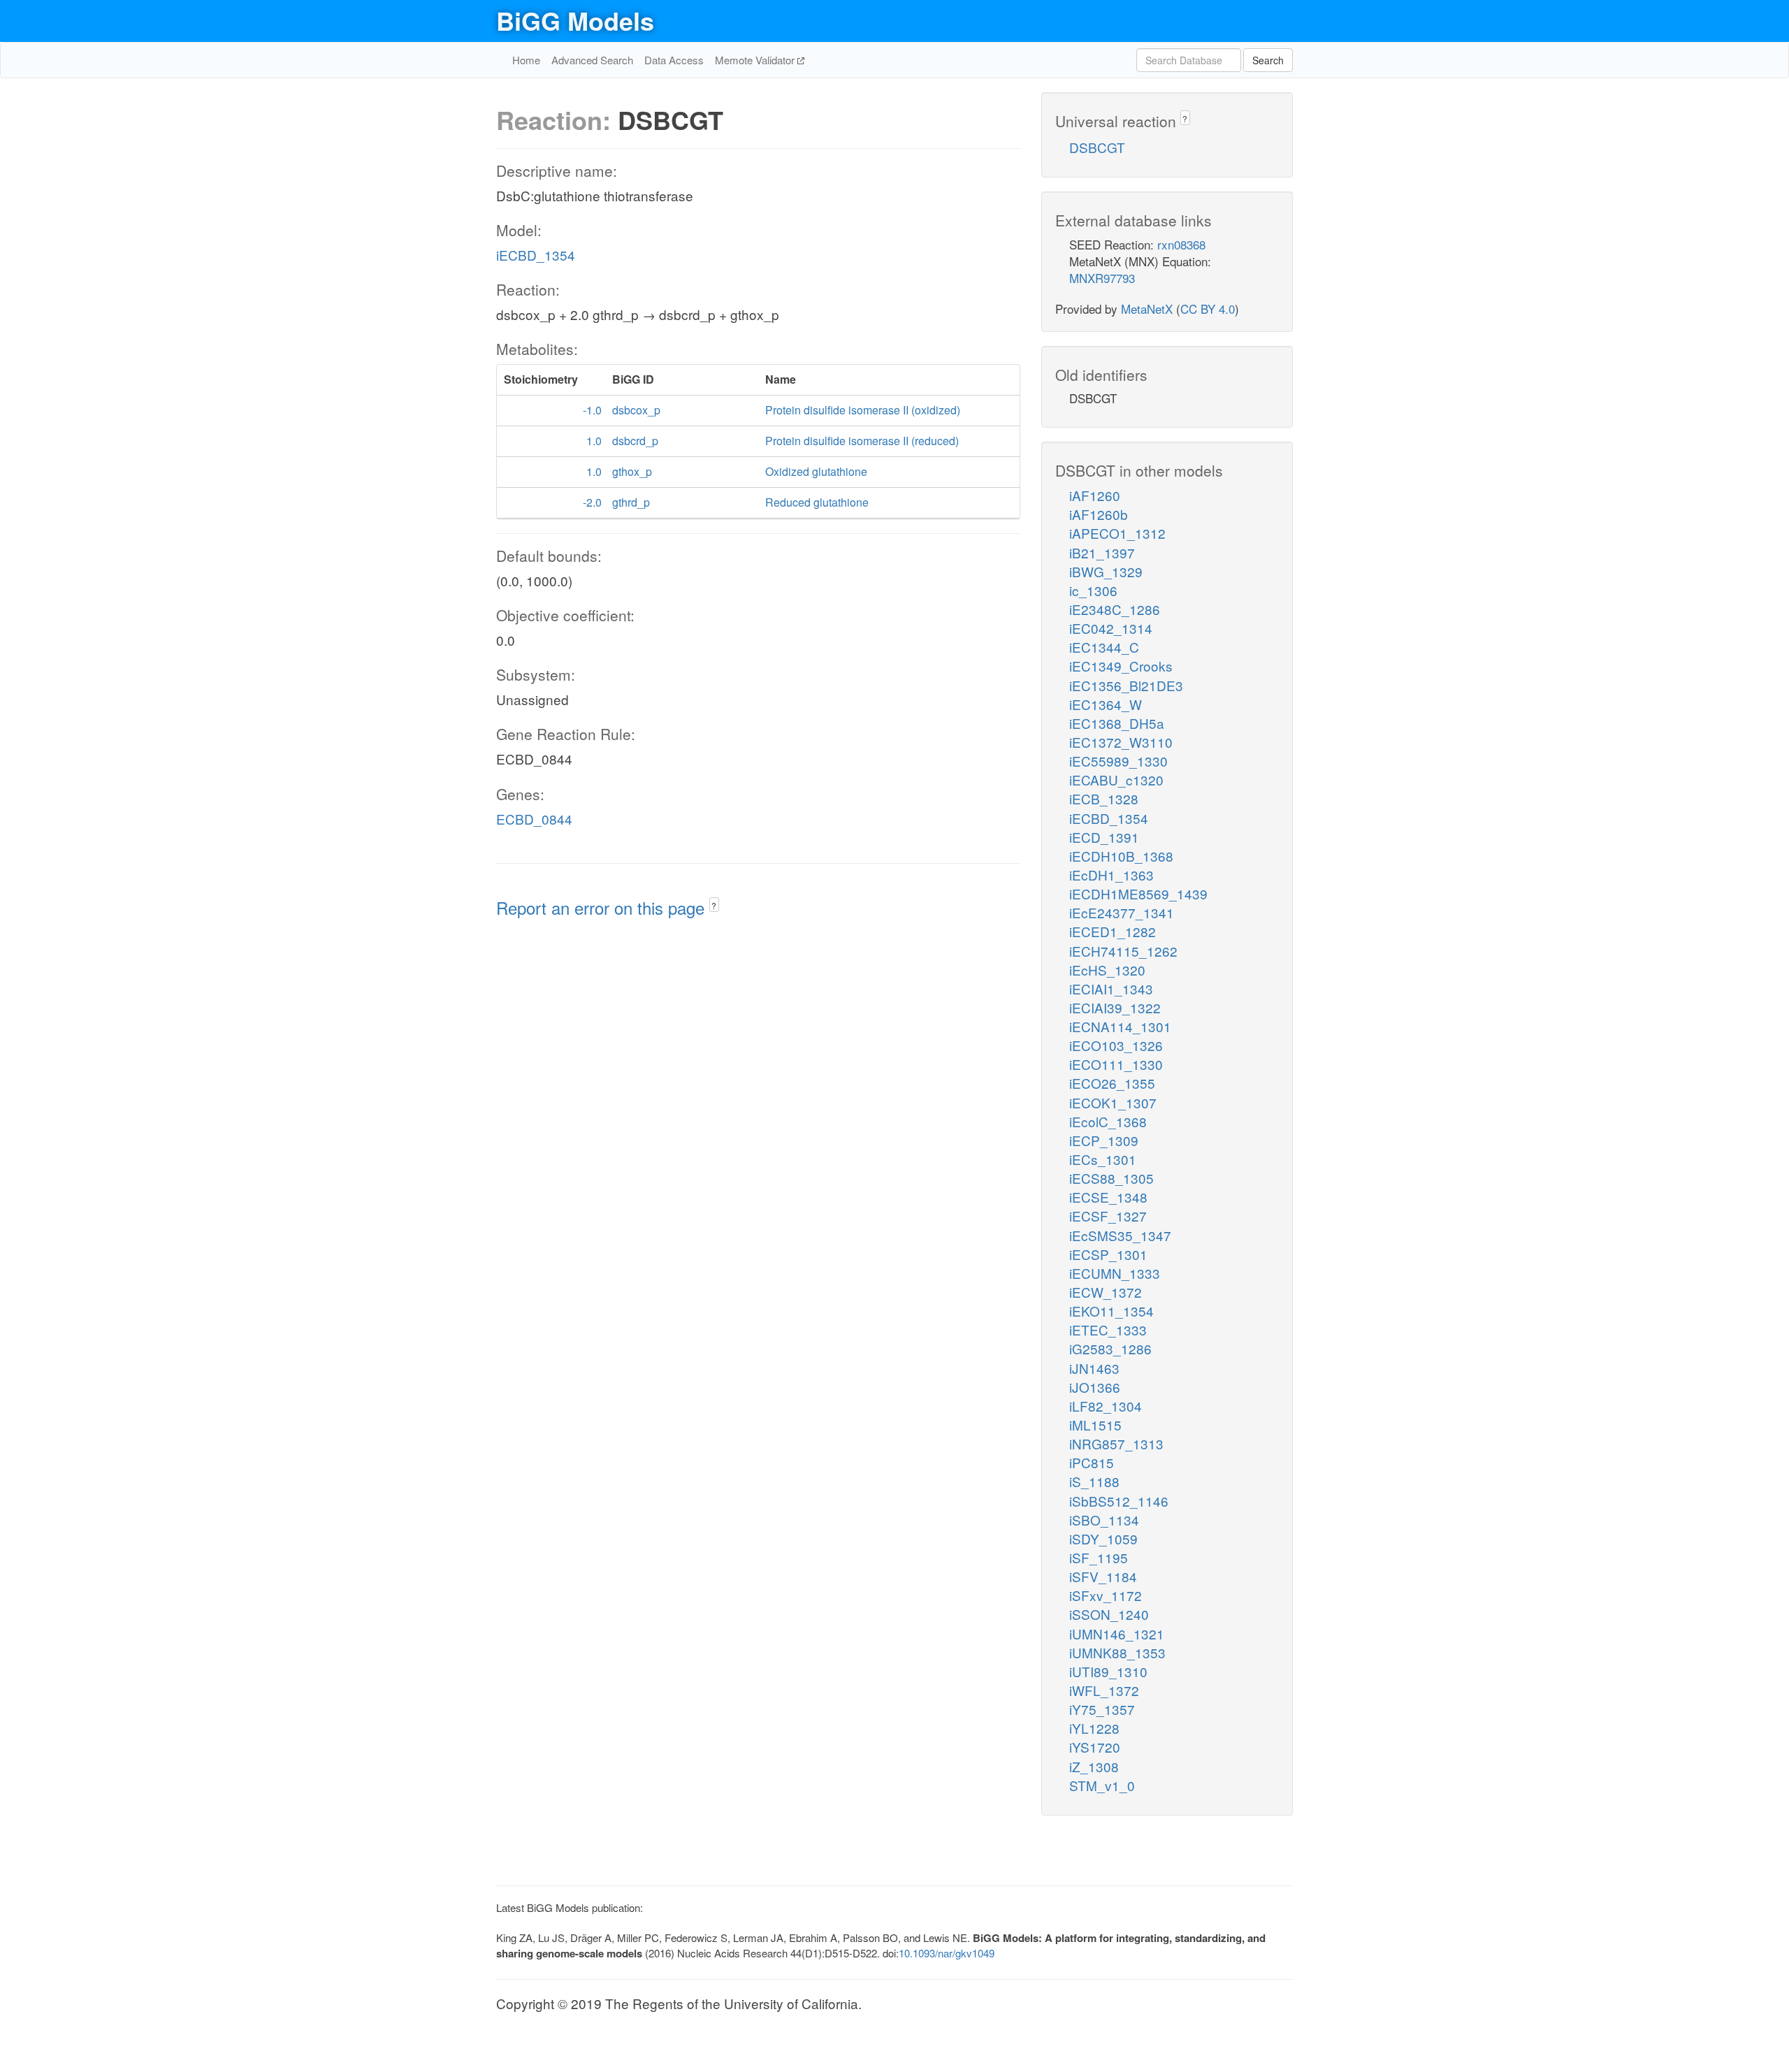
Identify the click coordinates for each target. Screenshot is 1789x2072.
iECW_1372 (1106, 1292)
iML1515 (1095, 1425)
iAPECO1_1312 (1117, 533)
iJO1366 (1095, 1387)
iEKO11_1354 (1111, 1311)
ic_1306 (1093, 590)
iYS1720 (1095, 1747)
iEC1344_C (1104, 647)
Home (526, 60)
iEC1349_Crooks (1121, 666)
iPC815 (1092, 1462)
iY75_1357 (1102, 1709)
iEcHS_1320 (1107, 970)
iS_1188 (1094, 1481)
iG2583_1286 (1110, 1348)
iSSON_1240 (1109, 1614)
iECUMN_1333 (1115, 1273)
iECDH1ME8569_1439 (1138, 893)
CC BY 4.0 (1208, 309)
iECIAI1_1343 (1111, 988)
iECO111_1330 (1116, 1064)
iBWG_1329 (1106, 571)
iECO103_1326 (1116, 1045)
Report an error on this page (603, 907)
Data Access (674, 60)
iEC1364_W (1106, 704)
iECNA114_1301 (1120, 1026)
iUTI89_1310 (1108, 1671)
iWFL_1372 (1104, 1690)
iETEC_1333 (1108, 1330)
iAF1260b (1099, 514)
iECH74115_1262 (1123, 951)
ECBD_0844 (534, 819)
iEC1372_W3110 (1121, 742)
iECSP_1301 (1108, 1254)
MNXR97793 (1102, 278)
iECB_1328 (1104, 798)
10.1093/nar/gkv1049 (947, 1953)
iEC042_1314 (1111, 628)
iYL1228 (1094, 1728)
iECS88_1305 (1111, 1178)
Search (1268, 60)
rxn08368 (1181, 244)
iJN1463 (1094, 1368)
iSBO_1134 (1104, 1520)
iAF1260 (1095, 495)
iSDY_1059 (1103, 1538)
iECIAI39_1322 (1115, 1007)
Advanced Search (592, 60)
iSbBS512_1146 (1119, 1501)
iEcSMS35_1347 (1120, 1235)
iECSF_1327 (1108, 1216)
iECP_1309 (1104, 1140)
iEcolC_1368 (1108, 1121)
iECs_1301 (1103, 1159)
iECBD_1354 (536, 255)
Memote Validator (756, 60)
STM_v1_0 (1102, 1785)
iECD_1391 (1104, 837)
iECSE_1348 (1108, 1197)
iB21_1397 (1102, 552)
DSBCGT (1097, 147)
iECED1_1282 (1113, 931)
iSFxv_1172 (1106, 1595)
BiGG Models (575, 20)
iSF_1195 (1099, 1557)
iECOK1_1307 (1113, 1102)
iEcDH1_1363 (1111, 875)
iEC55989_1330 (1118, 761)
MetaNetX (1147, 309)
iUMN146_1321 (1117, 1633)
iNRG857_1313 (1116, 1443)
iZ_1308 (1094, 1766)
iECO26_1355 (1112, 1083)
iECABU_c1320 (1116, 780)
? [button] (714, 905)
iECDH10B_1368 (1121, 856)
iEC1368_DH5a (1117, 723)
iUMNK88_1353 (1117, 1652)
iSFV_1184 (1103, 1576)
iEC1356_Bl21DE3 (1126, 685)
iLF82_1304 (1106, 1406)
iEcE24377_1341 (1122, 912)
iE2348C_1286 (1115, 609)
